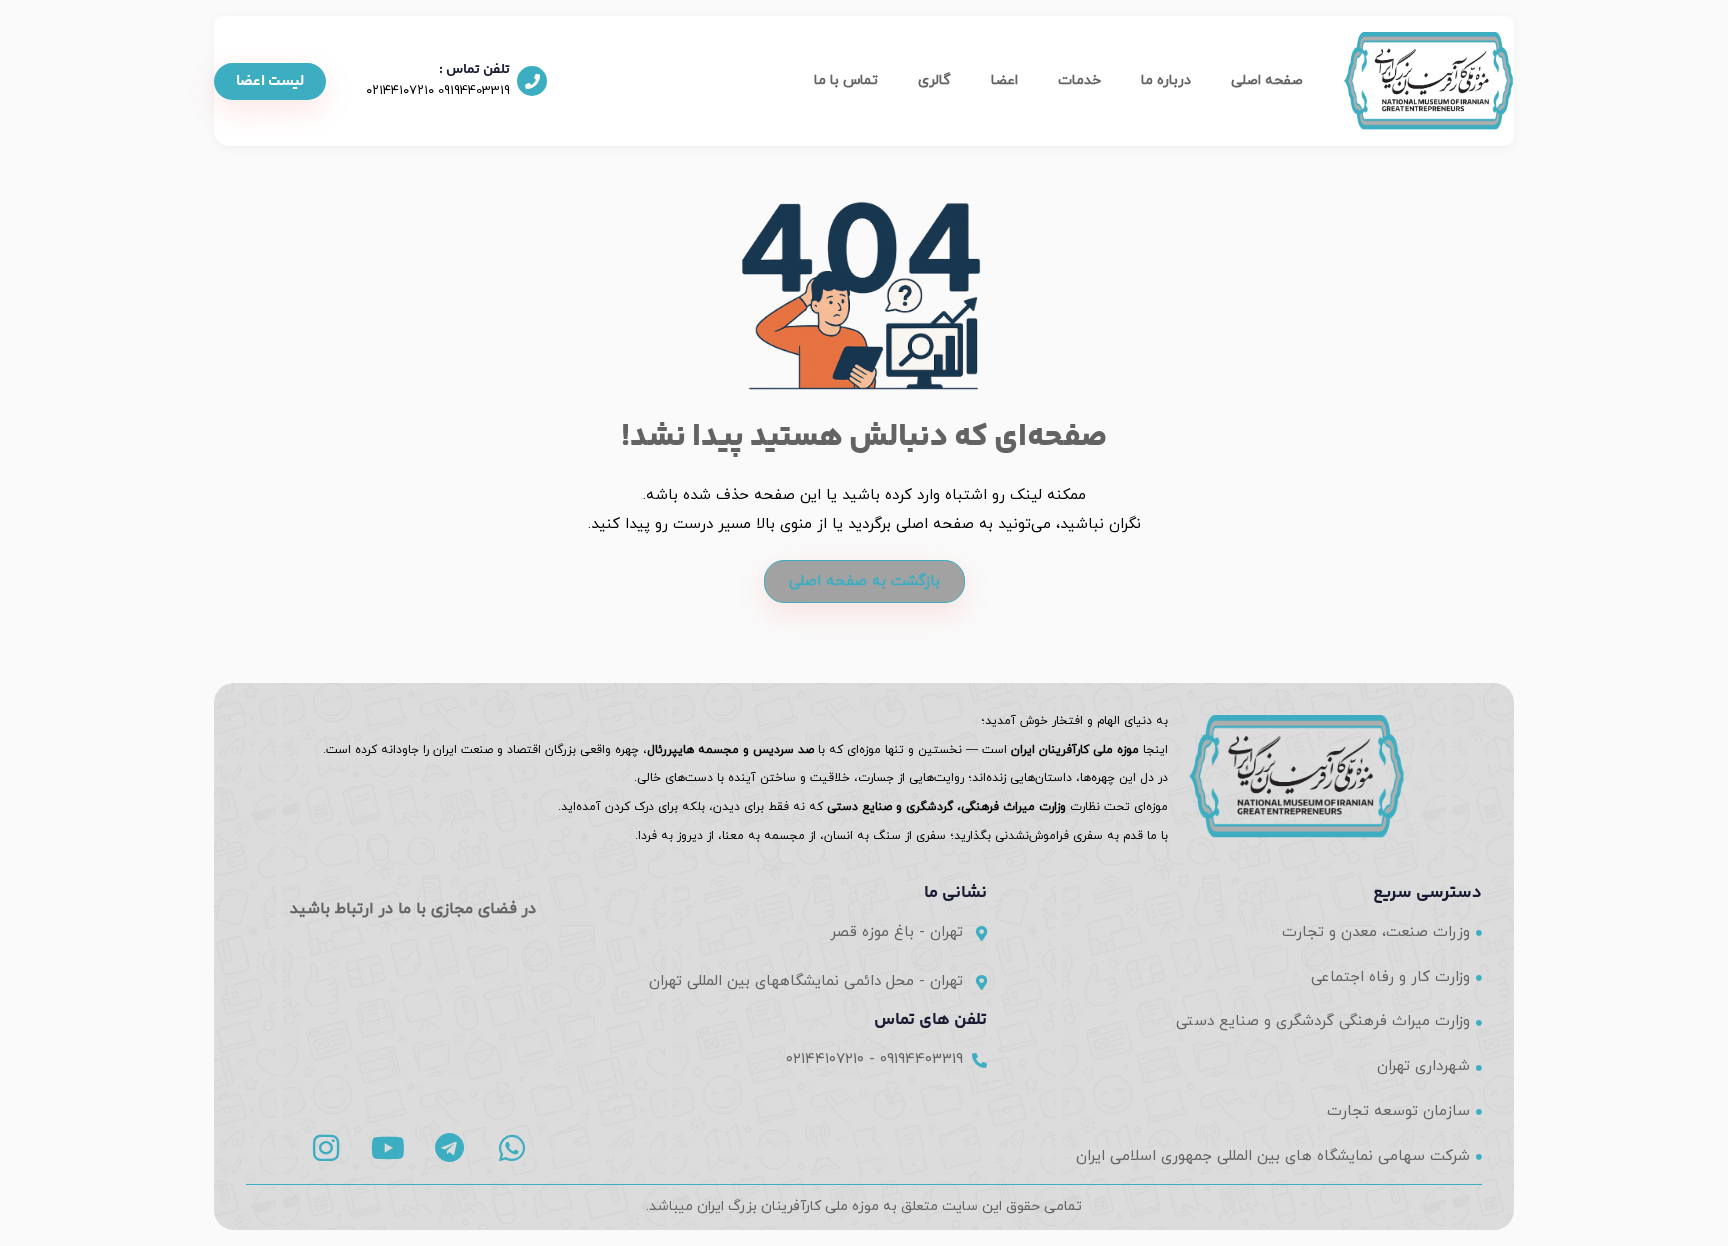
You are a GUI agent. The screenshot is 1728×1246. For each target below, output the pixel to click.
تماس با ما (846, 80)
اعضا (1004, 80)
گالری (934, 80)
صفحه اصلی (1267, 80)
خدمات (1079, 80)
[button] (270, 81)
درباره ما (1166, 80)
